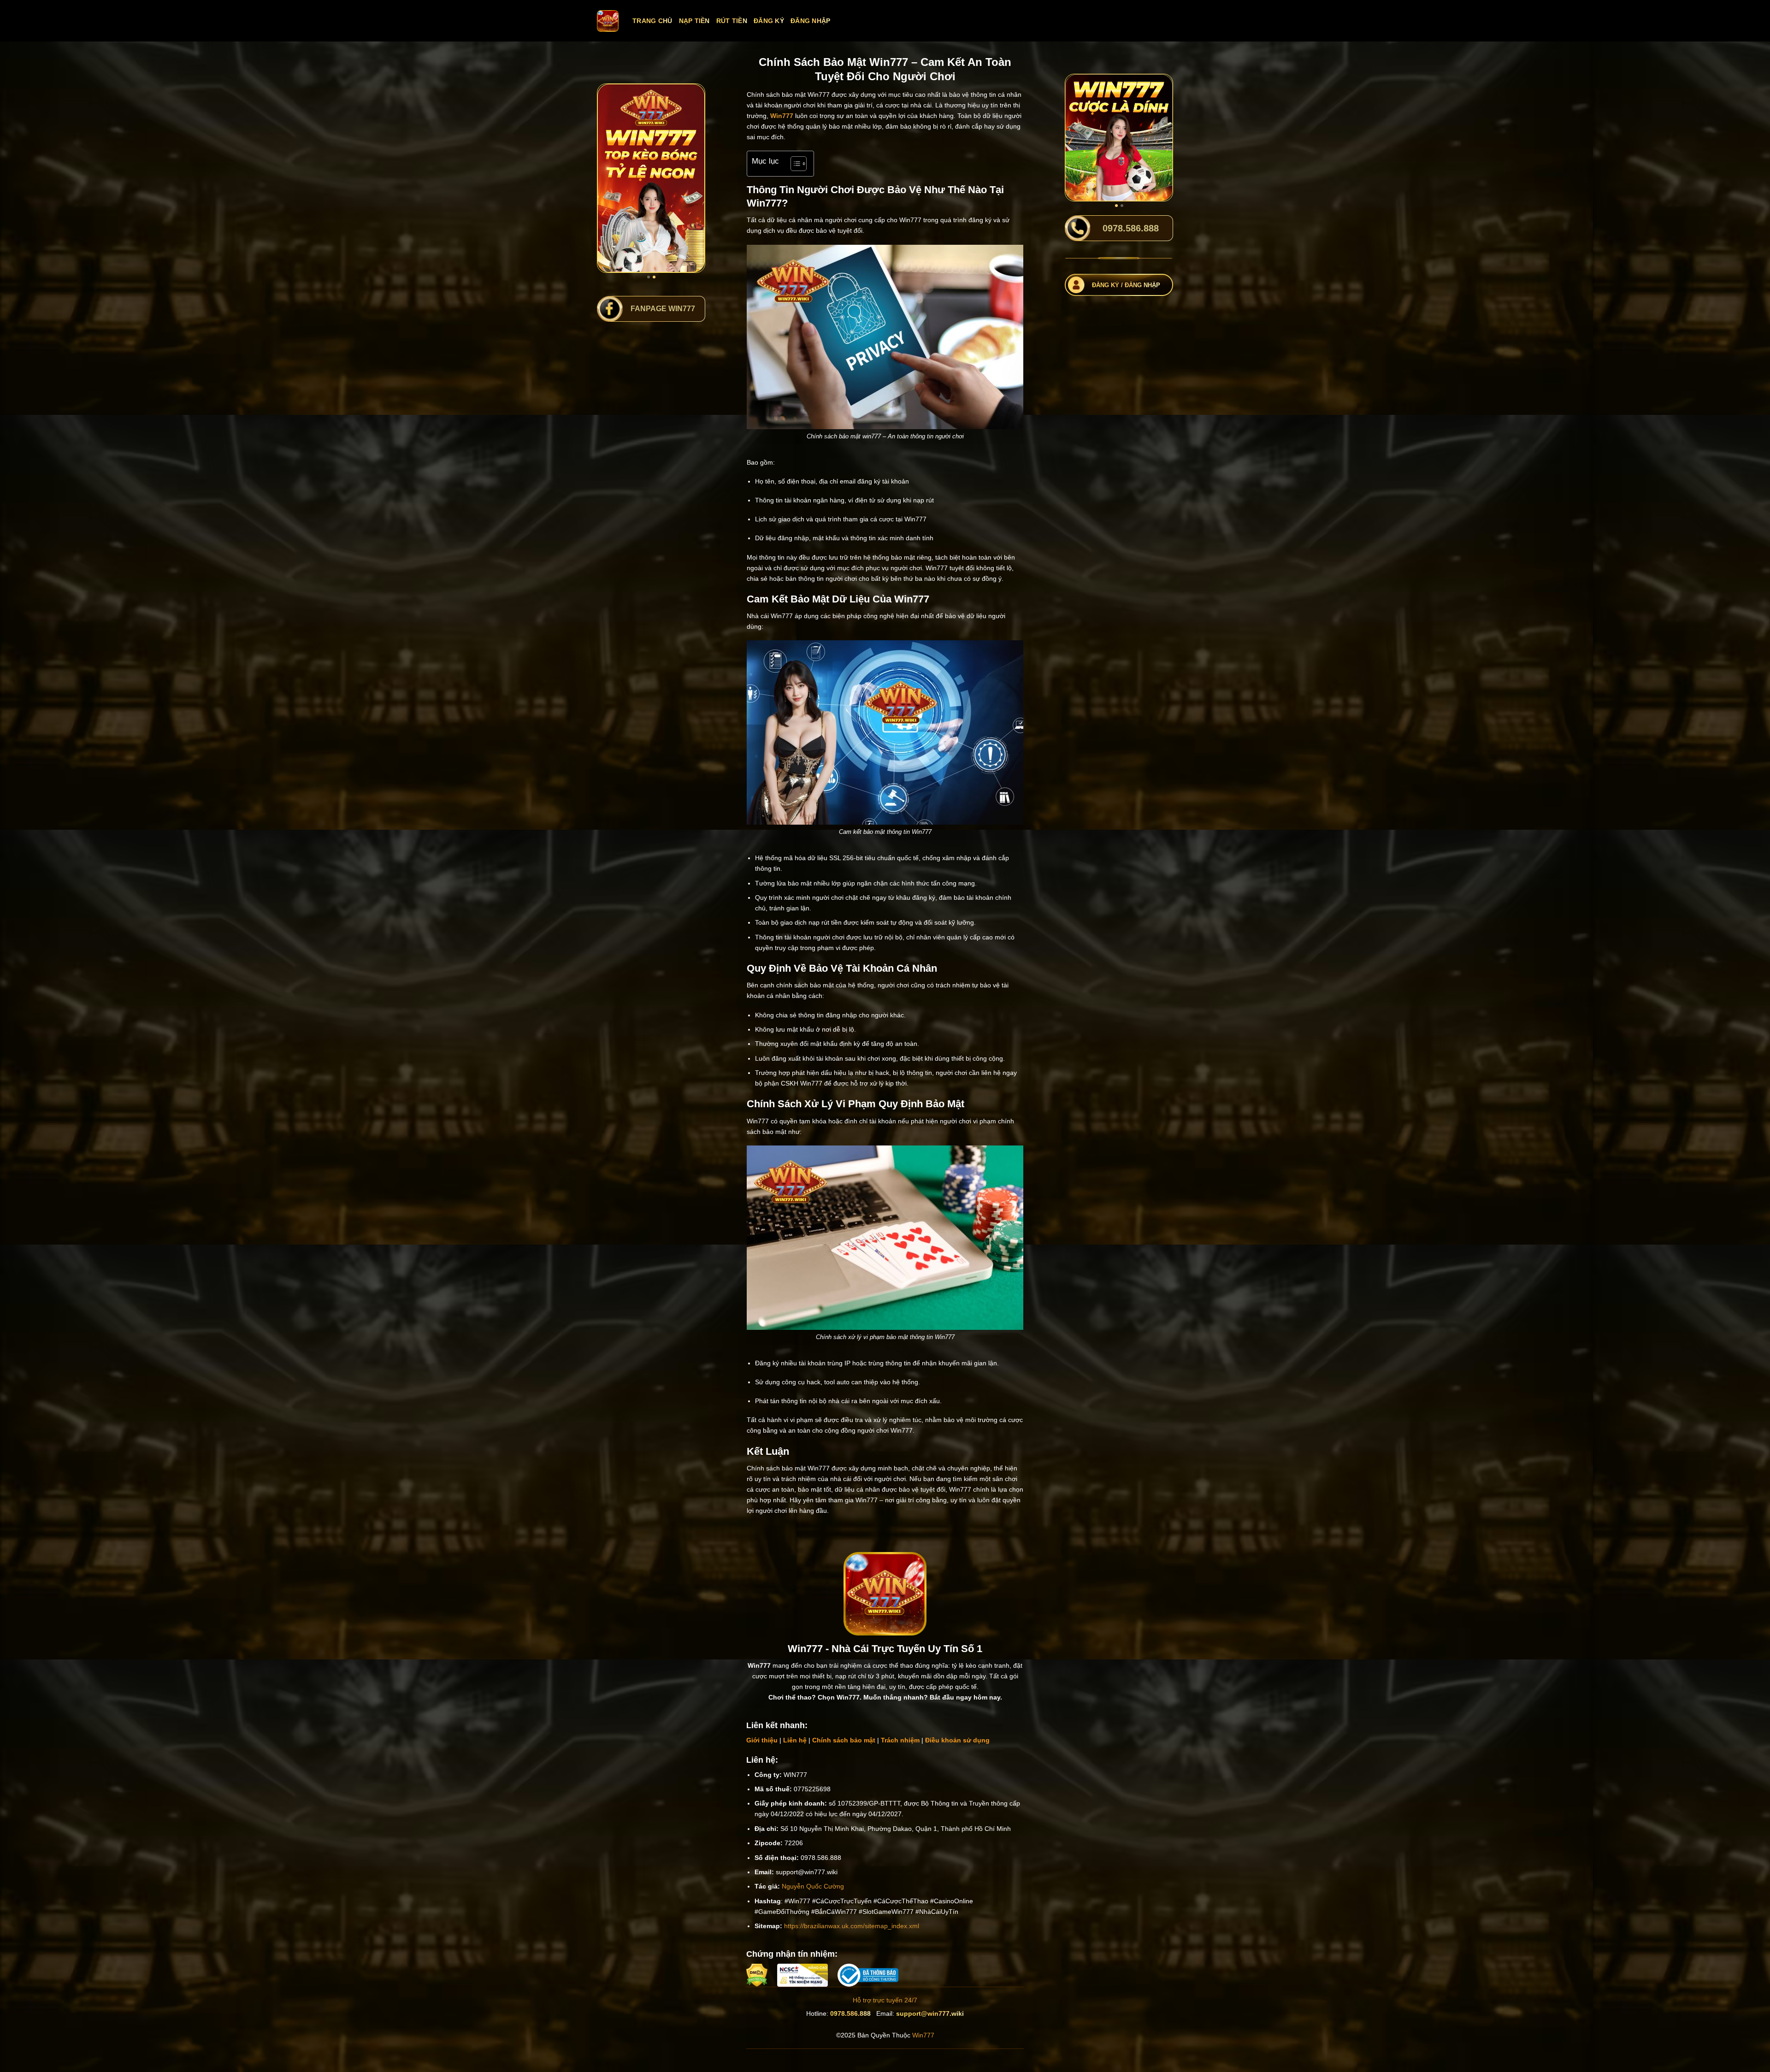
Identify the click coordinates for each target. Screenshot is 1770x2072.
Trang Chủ (652, 21)
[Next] (691, 178)
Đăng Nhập (811, 21)
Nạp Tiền (694, 21)
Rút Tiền (732, 21)
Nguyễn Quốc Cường (813, 1886)
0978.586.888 (850, 2013)
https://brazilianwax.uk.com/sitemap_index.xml (852, 1926)
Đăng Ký (769, 21)
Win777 (923, 2035)
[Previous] (611, 178)
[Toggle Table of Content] (794, 164)
